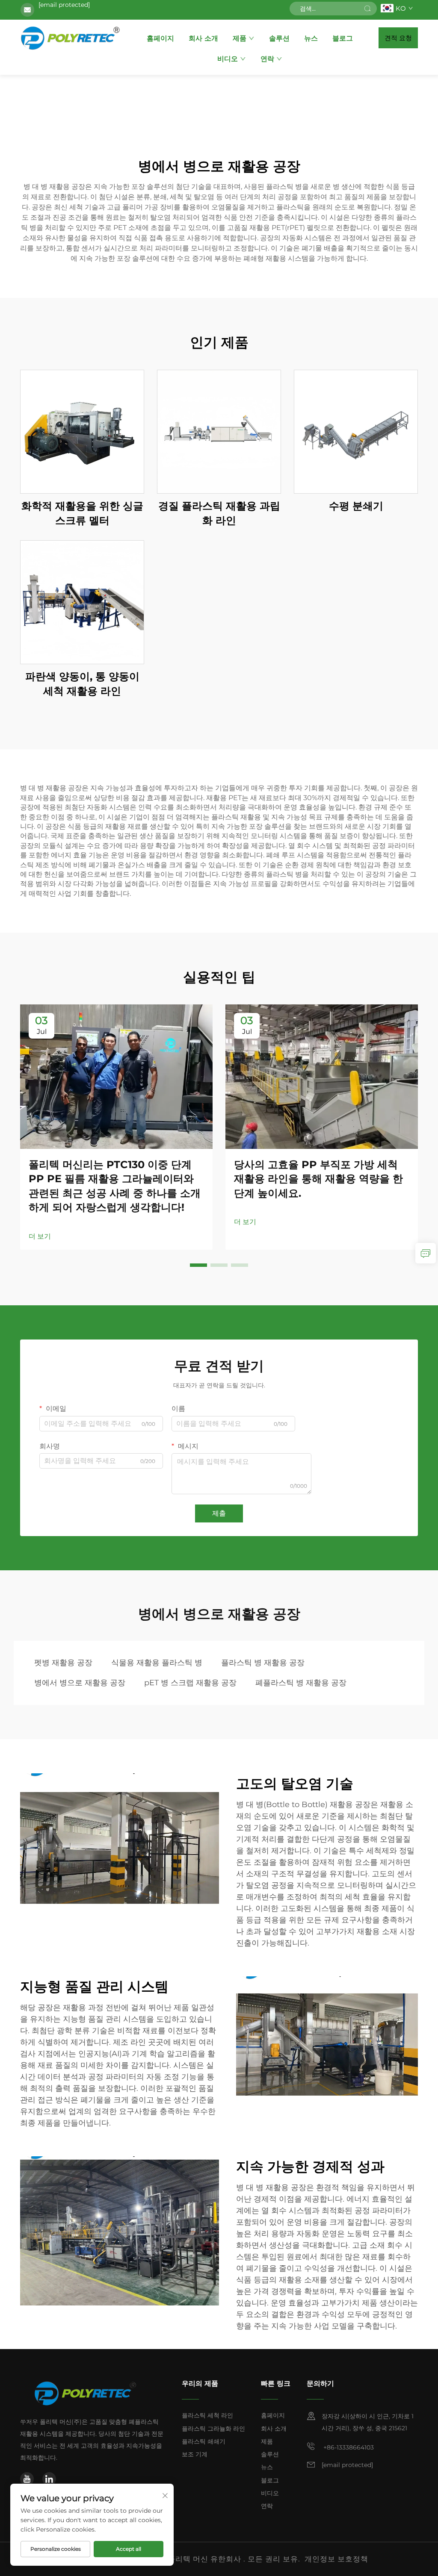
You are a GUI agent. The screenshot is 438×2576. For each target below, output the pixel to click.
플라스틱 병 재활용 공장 (263, 1663)
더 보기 (40, 1236)
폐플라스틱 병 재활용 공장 (301, 1683)
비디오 (228, 59)
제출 (219, 1513)
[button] (198, 1265)
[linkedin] (49, 2479)
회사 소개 (203, 38)
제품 (240, 38)
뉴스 (311, 38)
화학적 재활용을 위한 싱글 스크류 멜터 (82, 513)
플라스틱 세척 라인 (207, 2415)
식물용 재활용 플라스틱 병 (157, 1663)
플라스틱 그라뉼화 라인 (213, 2429)
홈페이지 (160, 38)
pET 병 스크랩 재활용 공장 (190, 1683)
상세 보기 (82, 431)
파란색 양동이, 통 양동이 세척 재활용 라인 (82, 684)
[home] (71, 38)
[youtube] (27, 2479)
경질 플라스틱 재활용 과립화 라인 (219, 513)
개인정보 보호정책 (336, 2559)
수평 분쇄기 (356, 506)
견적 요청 (398, 38)
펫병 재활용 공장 (63, 1663)
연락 (267, 59)
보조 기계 (195, 2454)
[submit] (367, 9)
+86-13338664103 (348, 2447)
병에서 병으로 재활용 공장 (80, 1683)
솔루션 (279, 38)
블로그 (343, 38)
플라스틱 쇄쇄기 (204, 2441)
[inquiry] (426, 1253)
